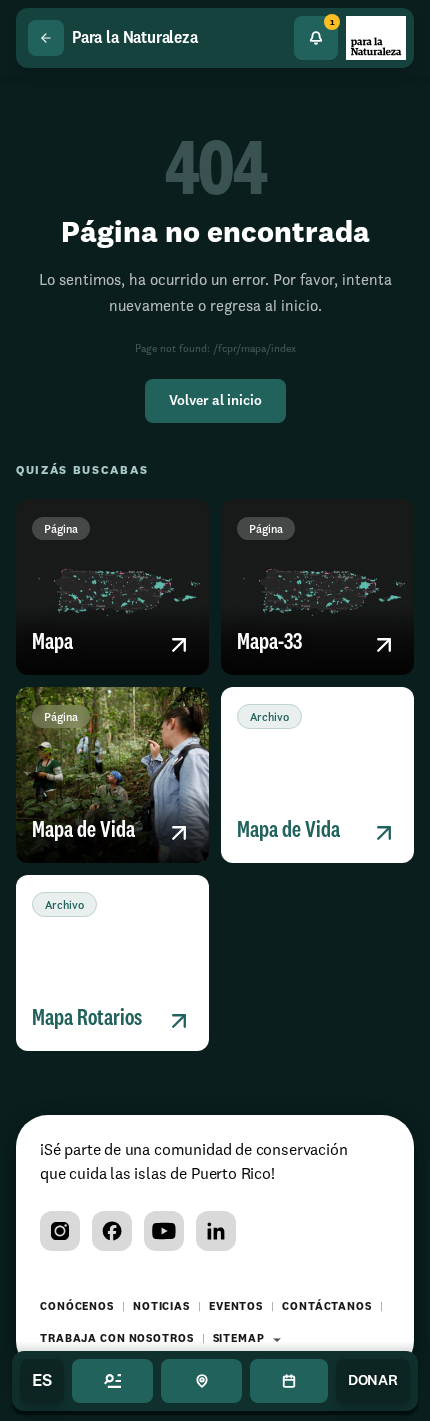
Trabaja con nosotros (117, 1339)
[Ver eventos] (288, 1381)
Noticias (161, 1307)
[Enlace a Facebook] (112, 1231)
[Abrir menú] (112, 1381)
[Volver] (46, 38)
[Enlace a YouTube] (164, 1231)
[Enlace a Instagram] (60, 1231)
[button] (112, 587)
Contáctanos (327, 1307)
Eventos (236, 1307)
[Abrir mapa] (201, 1381)
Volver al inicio (215, 401)
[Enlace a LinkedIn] (216, 1231)
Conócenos (77, 1307)
